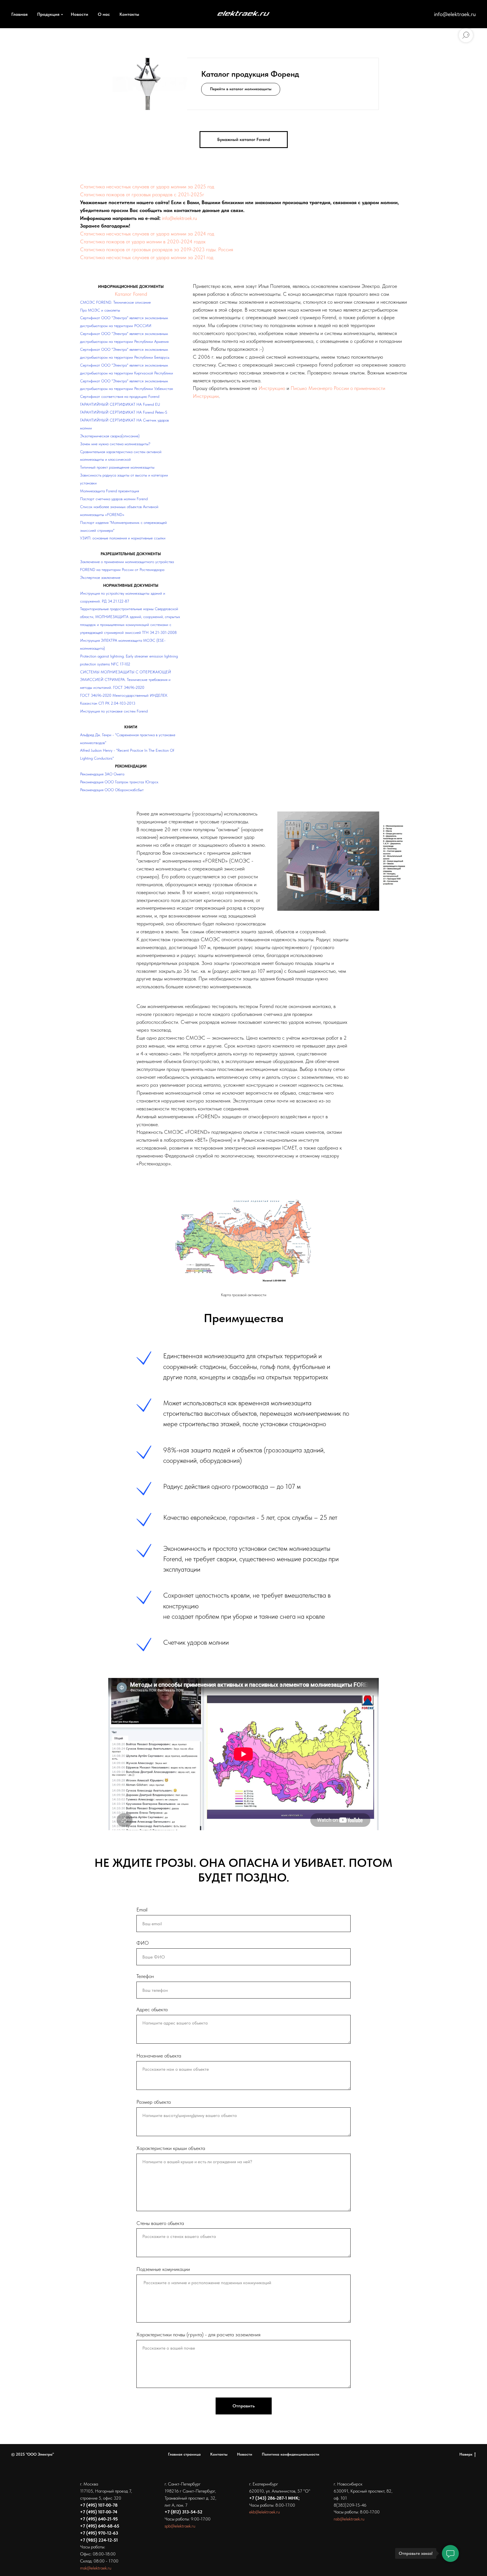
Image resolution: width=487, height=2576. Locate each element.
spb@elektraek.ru (180, 2526)
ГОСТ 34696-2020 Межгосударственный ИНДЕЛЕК (124, 695)
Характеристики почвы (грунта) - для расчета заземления (198, 2334)
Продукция (48, 14)
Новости (79, 14)
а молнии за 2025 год (190, 187)
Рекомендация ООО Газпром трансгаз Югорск (119, 782)
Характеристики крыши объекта (171, 2148)
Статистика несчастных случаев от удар (123, 187)
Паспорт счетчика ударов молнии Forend (114, 499)
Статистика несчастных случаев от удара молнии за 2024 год (147, 234)
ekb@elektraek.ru (264, 2512)
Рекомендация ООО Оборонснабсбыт (112, 790)
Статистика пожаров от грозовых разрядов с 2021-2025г (142, 194)
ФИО (143, 1943)
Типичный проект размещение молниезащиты (117, 467)
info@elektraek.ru (455, 14)
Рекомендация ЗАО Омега (102, 774)
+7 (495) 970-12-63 (99, 2533)
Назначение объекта (159, 2056)
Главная (19, 14)
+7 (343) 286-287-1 (268, 2498)
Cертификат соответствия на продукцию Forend (120, 396)
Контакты (129, 14)
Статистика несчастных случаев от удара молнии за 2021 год (147, 257)
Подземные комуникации (163, 2269)
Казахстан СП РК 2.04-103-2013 (108, 703)
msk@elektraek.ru (96, 2568)
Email (142, 1910)
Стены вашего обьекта (160, 2223)
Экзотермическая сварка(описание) (110, 436)
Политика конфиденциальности (291, 2454)
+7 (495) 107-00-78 (99, 2505)
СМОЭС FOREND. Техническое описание (115, 302)
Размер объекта (154, 2102)
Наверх (466, 2454)
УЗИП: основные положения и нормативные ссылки (123, 538)
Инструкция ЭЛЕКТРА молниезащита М (113, 640)
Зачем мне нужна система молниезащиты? (115, 444)
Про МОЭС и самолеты (100, 310)
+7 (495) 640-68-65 (100, 2526)
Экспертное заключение (100, 577)
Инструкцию (272, 388)
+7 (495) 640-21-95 (99, 2519)
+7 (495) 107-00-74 (99, 2512)
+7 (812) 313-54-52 (183, 2512)
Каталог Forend (131, 294)
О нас (104, 14)
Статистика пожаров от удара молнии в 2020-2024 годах (143, 241)
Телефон (145, 1976)
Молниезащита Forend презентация (109, 491)
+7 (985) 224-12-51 (99, 2540)
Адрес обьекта (152, 2009)
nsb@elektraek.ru (349, 2519)
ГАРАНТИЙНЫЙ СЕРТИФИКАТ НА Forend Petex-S (124, 412)
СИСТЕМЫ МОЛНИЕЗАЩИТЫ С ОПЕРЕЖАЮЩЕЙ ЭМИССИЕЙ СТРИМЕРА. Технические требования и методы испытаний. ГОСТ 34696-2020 (126, 680)
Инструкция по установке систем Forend (114, 711)
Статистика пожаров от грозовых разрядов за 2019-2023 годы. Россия (157, 249)
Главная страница (184, 2454)
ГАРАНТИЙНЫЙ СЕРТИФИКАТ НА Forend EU (120, 404)
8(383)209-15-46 (350, 2505)
